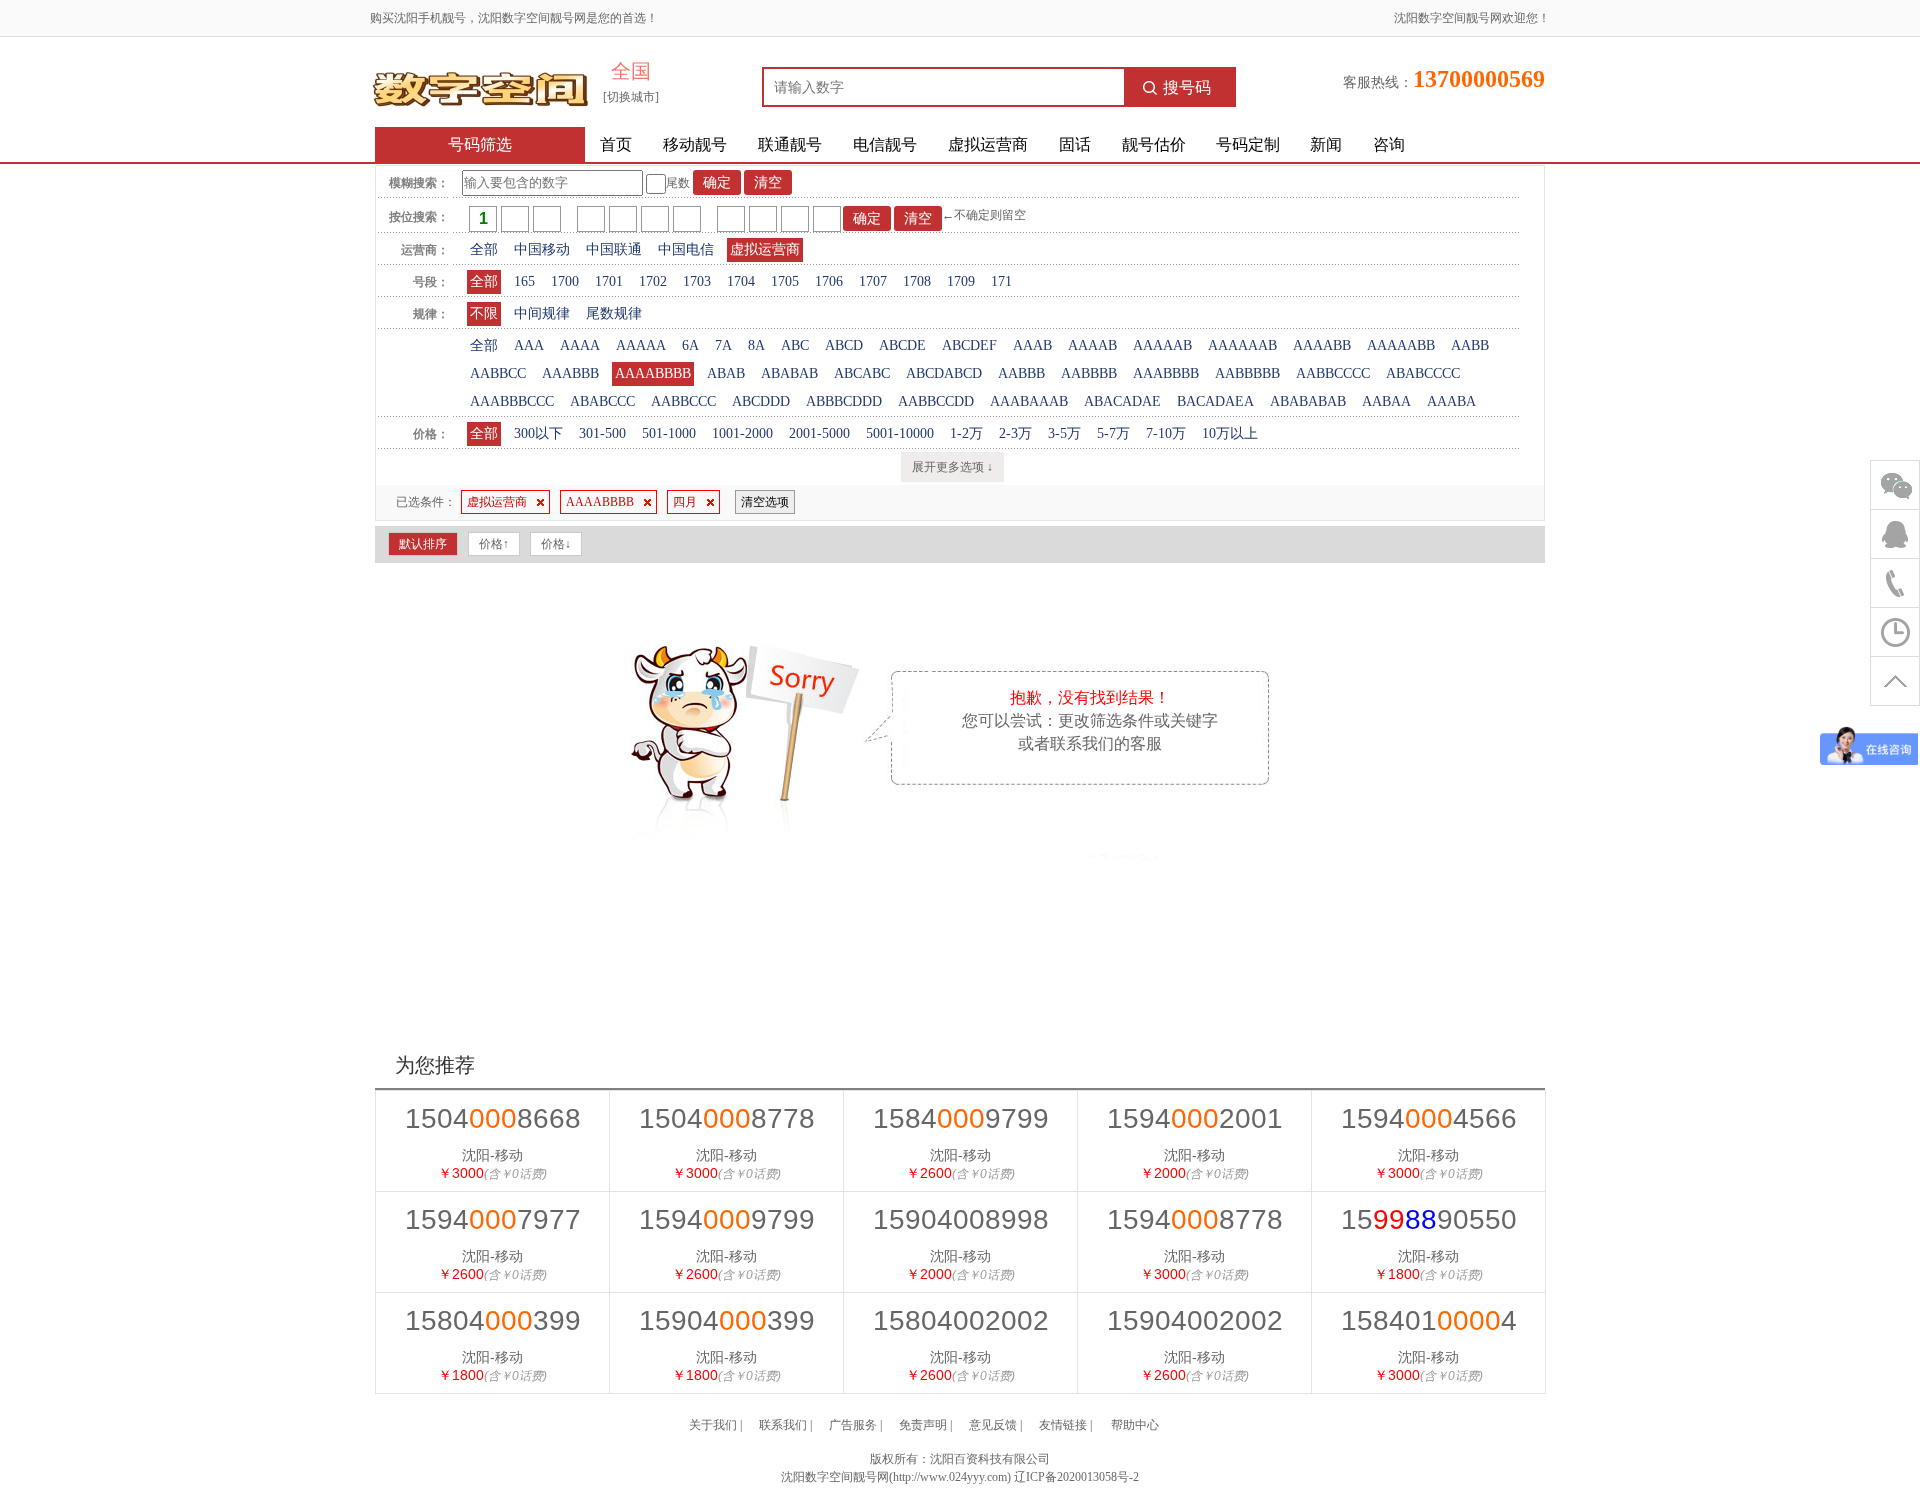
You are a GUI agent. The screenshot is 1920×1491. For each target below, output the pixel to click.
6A (690, 345)
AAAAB (1092, 345)
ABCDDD (761, 401)
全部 (484, 249)
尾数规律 (614, 313)
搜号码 (1187, 87)
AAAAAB (1162, 345)
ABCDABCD (944, 373)
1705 (785, 281)
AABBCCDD (936, 401)
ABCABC (862, 373)
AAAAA (641, 345)
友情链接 (1063, 1425)
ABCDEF (969, 345)
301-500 (602, 433)
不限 (484, 313)
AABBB (1021, 373)
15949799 (727, 1219)
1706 (829, 281)
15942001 (1195, 1118)
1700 (565, 281)
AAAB (1032, 345)
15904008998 (961, 1219)
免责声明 (923, 1425)
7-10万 (1166, 433)
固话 (1075, 144)
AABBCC (498, 373)
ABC (795, 345)
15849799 (961, 1118)
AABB (1470, 345)
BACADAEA (1215, 401)
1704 (741, 281)
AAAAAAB (1242, 345)
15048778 (727, 1118)
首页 (616, 144)
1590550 (1429, 1219)
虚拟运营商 (988, 144)
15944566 (1429, 1118)
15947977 (493, 1219)
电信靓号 (885, 144)
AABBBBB (1247, 373)
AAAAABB (1401, 345)
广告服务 (853, 1425)
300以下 (538, 433)
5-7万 (1113, 433)
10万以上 (1230, 433)
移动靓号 (695, 144)
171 (1001, 281)
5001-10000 (900, 433)
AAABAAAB (1029, 401)
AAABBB (570, 373)
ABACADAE (1122, 401)
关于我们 (713, 1425)
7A (723, 345)
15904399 (727, 1320)
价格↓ (556, 544)
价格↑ (494, 544)
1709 (961, 281)
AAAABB (1322, 345)
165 (524, 281)
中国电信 (686, 249)
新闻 (1326, 144)
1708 (917, 281)
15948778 (1195, 1219)
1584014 (1429, 1320)
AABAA (1386, 401)
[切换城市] (631, 97)
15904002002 (1195, 1320)
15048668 (493, 1118)
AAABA (1451, 401)
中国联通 (614, 249)
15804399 (493, 1320)
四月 (685, 502)
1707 (873, 281)
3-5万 (1064, 433)
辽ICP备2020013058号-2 (1076, 1477)
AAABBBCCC (512, 401)
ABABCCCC (1423, 373)
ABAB (726, 373)
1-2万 (966, 433)
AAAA (580, 345)
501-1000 (669, 433)
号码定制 (1248, 144)
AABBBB (1089, 373)
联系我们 (783, 1425)
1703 (697, 281)
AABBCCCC (1333, 373)
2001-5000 (819, 433)
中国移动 (542, 249)
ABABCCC (602, 401)
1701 (609, 281)
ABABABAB (1308, 401)
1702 (653, 281)
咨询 (1389, 144)
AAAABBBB (653, 373)
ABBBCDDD (844, 401)
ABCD (844, 345)
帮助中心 (1135, 1425)
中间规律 (542, 313)
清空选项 (765, 502)
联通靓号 (790, 144)
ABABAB (789, 373)
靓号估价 (1154, 144)
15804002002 (961, 1320)
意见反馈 (993, 1425)
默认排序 (423, 544)
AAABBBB (1166, 373)
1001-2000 (742, 433)
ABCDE (902, 345)
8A (756, 345)
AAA (529, 345)
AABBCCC (683, 401)
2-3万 (1015, 433)
